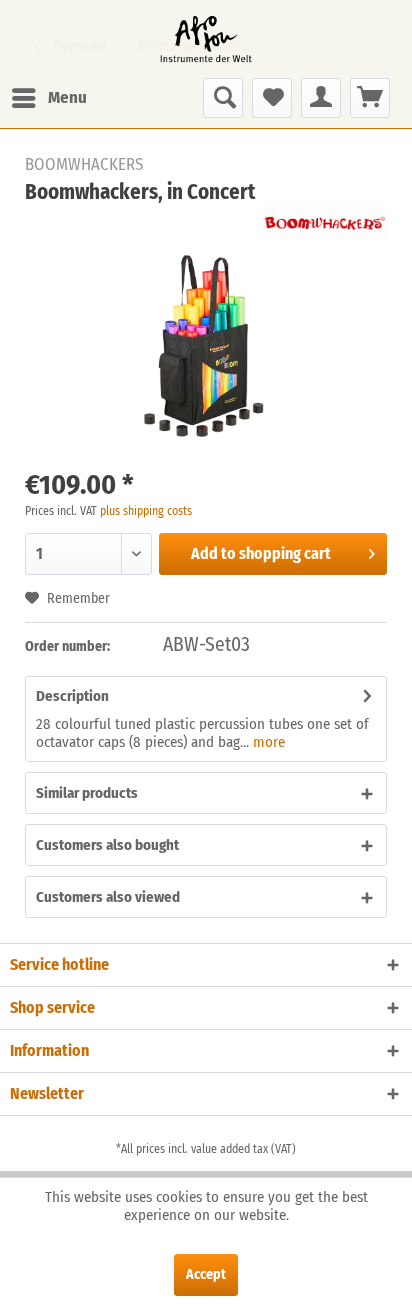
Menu (67, 97)
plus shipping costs (146, 511)
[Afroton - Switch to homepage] (206, 39)
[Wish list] (272, 98)
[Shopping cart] (370, 98)
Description (72, 696)
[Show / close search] (223, 98)
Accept (206, 1274)
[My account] (321, 98)
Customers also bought (107, 845)
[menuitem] (48, 98)
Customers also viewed (108, 897)
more (267, 742)
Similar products (87, 793)
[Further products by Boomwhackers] (325, 223)
